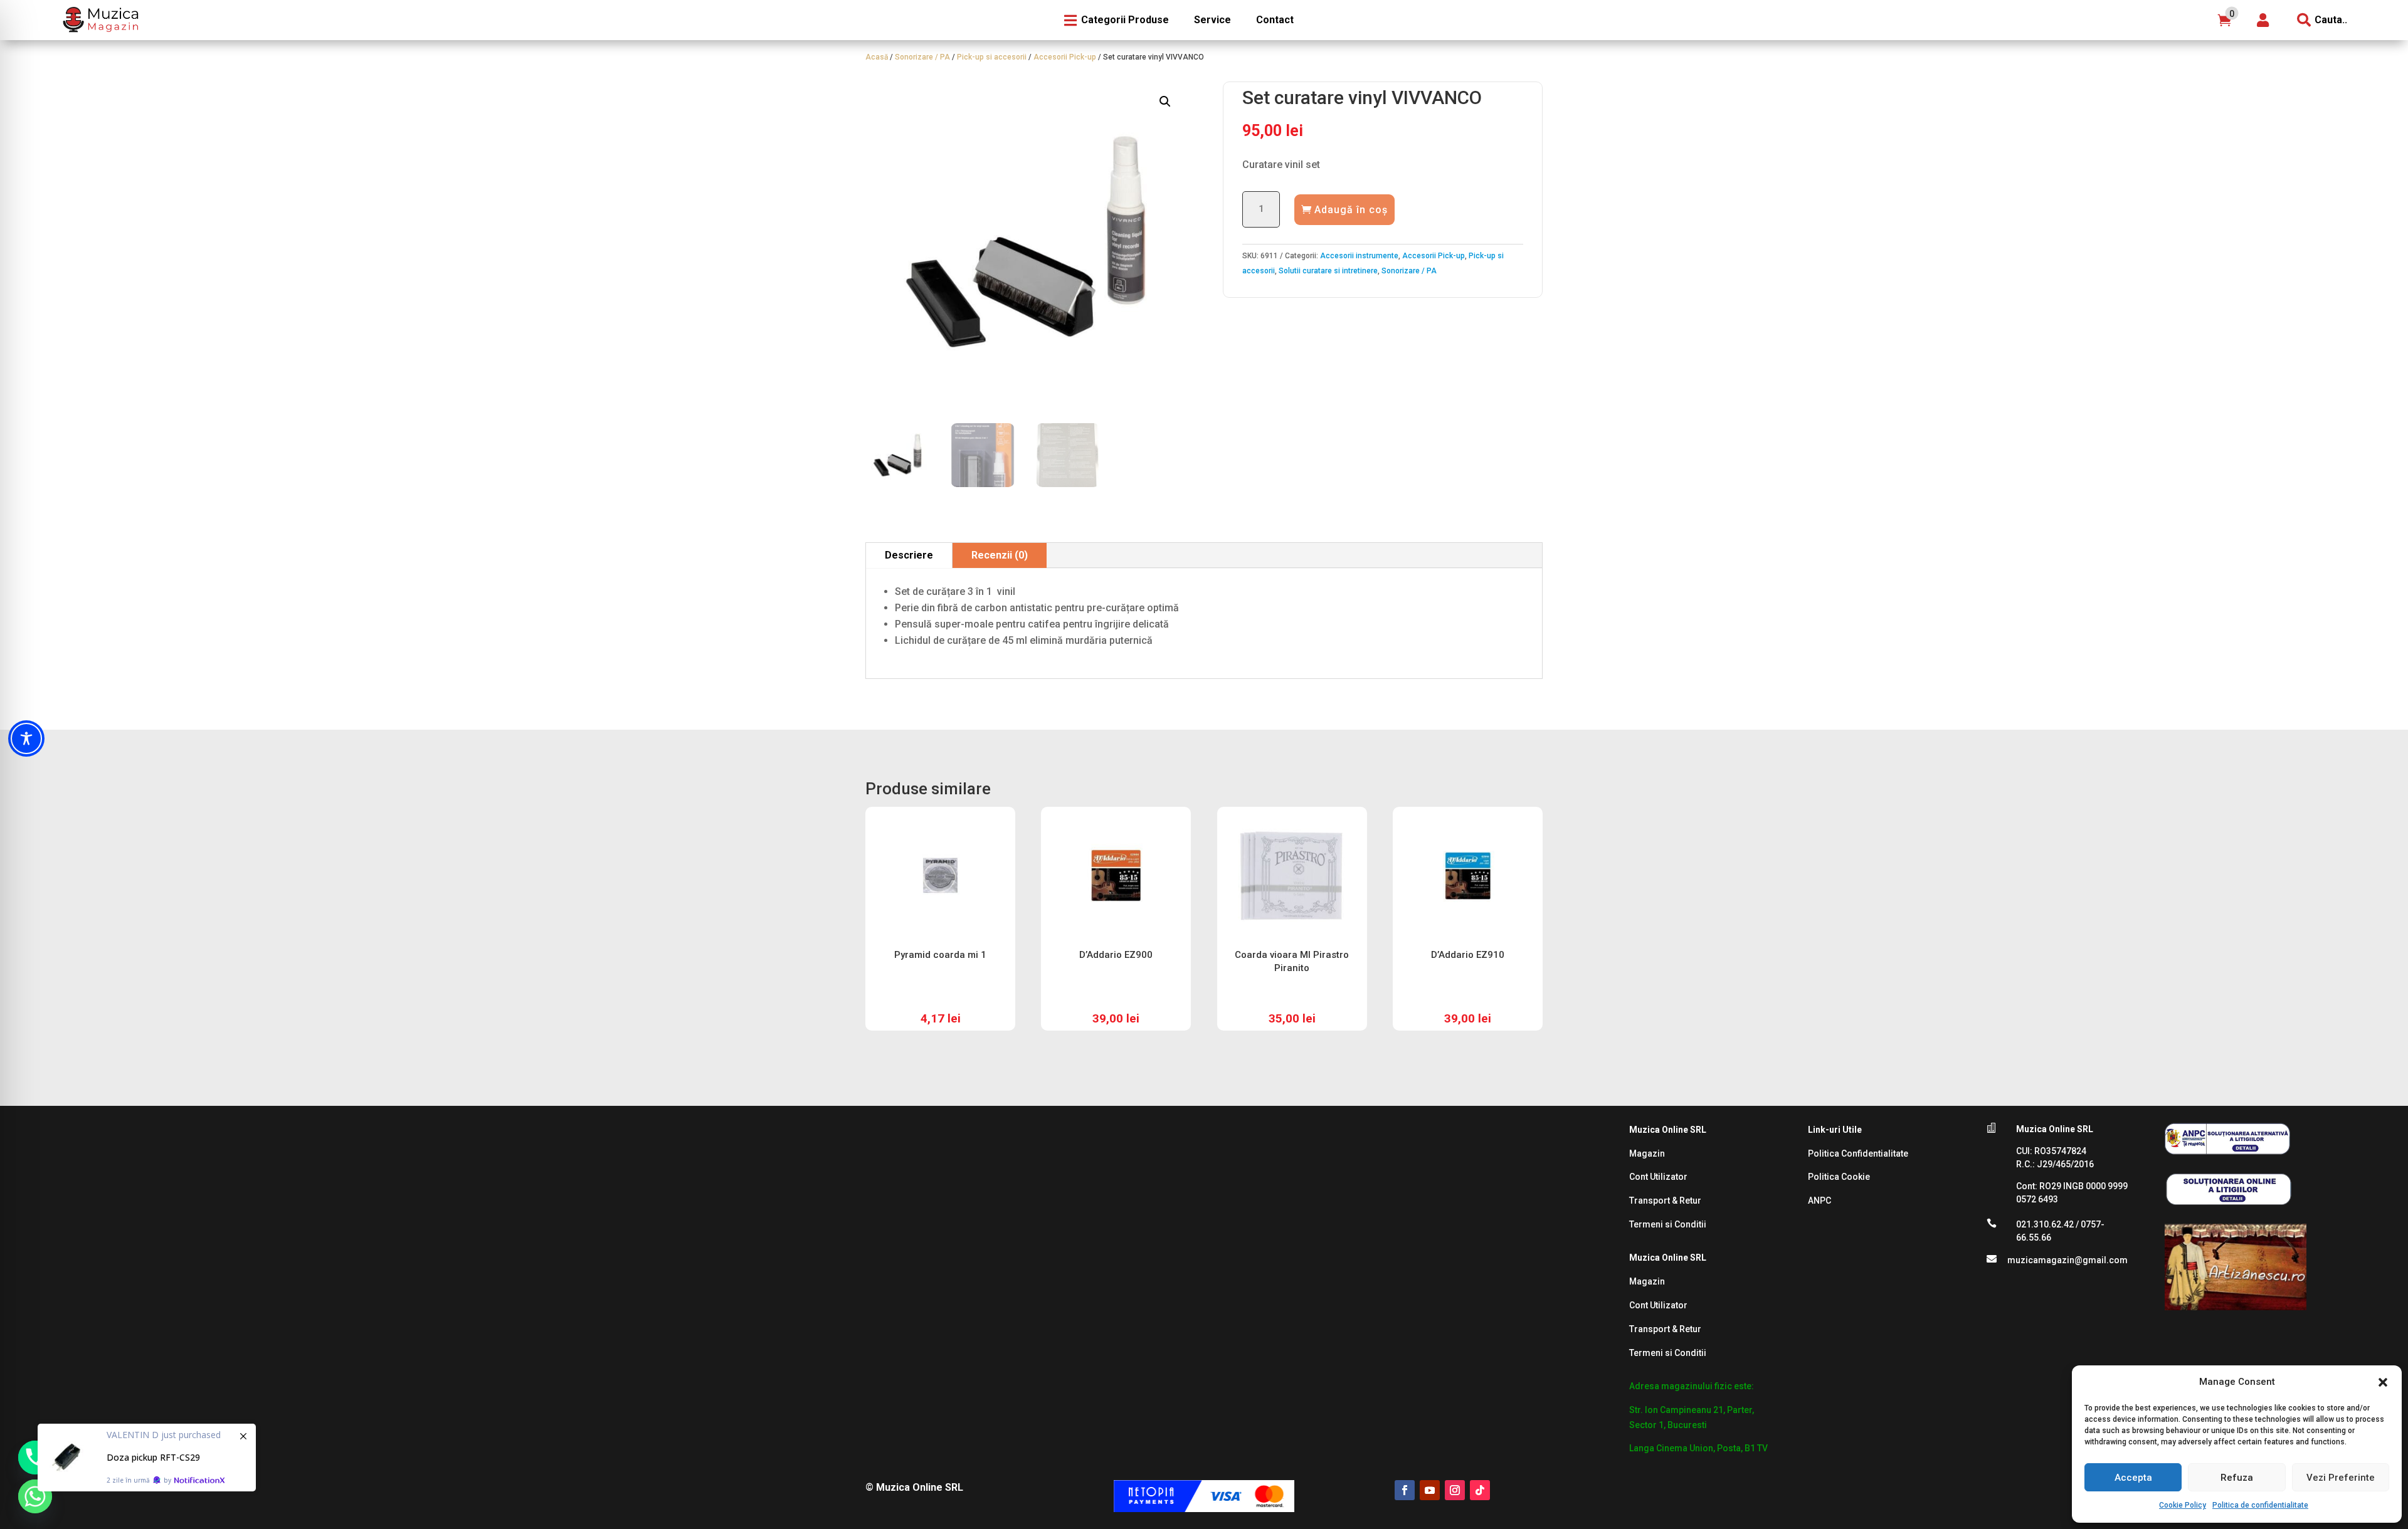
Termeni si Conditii (1668, 1224)
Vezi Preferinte (2341, 1478)
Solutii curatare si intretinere (1328, 271)
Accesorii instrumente (1359, 256)
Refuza (2237, 1478)
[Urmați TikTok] (1480, 1490)
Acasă (877, 57)
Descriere (909, 555)
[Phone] (35, 1458)
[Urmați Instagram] (1455, 1490)
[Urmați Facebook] (1405, 1490)
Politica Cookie (1839, 1177)
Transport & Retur (1665, 1201)
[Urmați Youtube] (1430, 1490)
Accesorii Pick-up (1065, 57)
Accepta (2133, 1478)
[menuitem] (99, 20)
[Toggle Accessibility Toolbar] (26, 738)
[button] (2383, 1382)
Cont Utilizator (1658, 1177)
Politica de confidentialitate (2260, 1505)
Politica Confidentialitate (1858, 1153)
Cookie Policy (2183, 1505)
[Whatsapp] (35, 1496)
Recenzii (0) (1000, 555)
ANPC (1819, 1201)
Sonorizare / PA (922, 57)
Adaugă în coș (1351, 210)
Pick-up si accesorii (992, 57)
